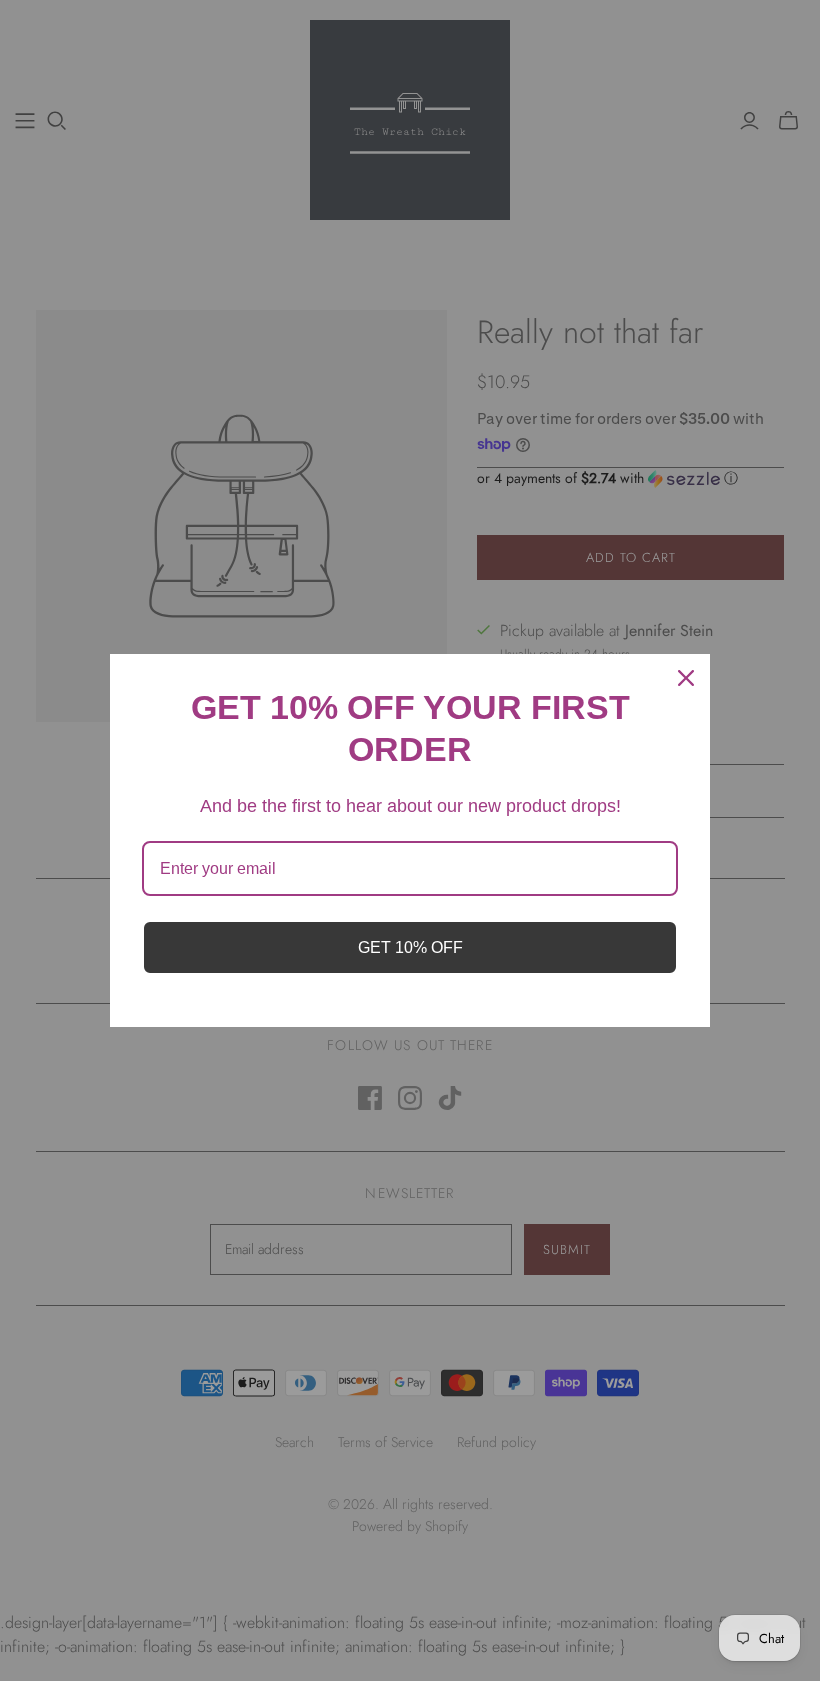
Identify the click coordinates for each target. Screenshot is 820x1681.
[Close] (686, 678)
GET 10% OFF (410, 947)
